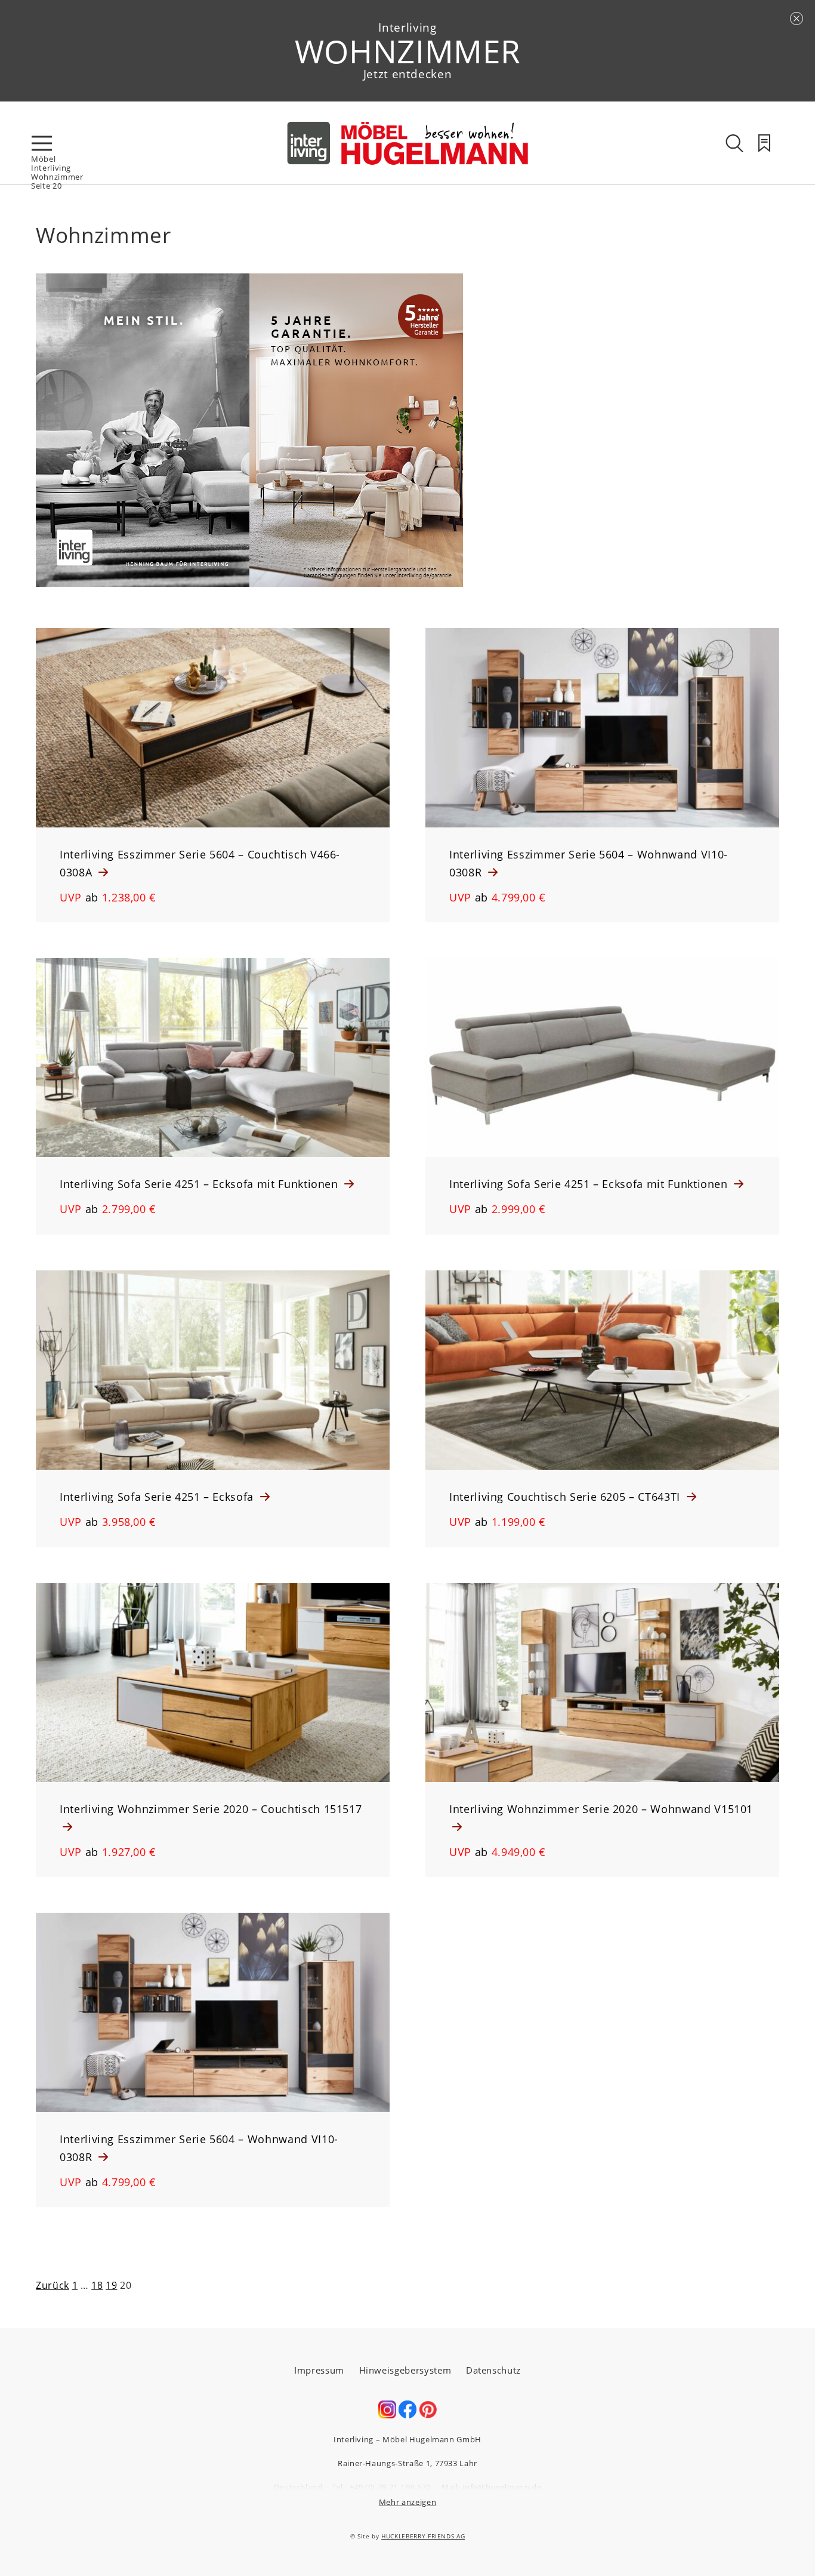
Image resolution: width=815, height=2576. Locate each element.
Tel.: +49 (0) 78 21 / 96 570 (381, 2487)
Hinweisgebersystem (405, 2370)
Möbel (43, 159)
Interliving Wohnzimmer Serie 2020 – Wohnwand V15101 (601, 1809)
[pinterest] (428, 2415)
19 (111, 2285)
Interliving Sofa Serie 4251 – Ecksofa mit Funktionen (200, 1184)
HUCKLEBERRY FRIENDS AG (423, 2536)
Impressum (319, 2370)
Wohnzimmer (57, 177)
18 (97, 2285)
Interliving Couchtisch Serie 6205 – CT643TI (567, 1497)
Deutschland (298, 2487)
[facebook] (407, 2415)
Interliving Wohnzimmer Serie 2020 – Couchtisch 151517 (211, 1809)
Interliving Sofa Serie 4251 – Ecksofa (158, 1497)
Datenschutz (493, 2370)
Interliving (51, 168)
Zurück (53, 2285)
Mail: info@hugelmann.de (491, 2487)
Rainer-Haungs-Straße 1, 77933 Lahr (407, 2463)
